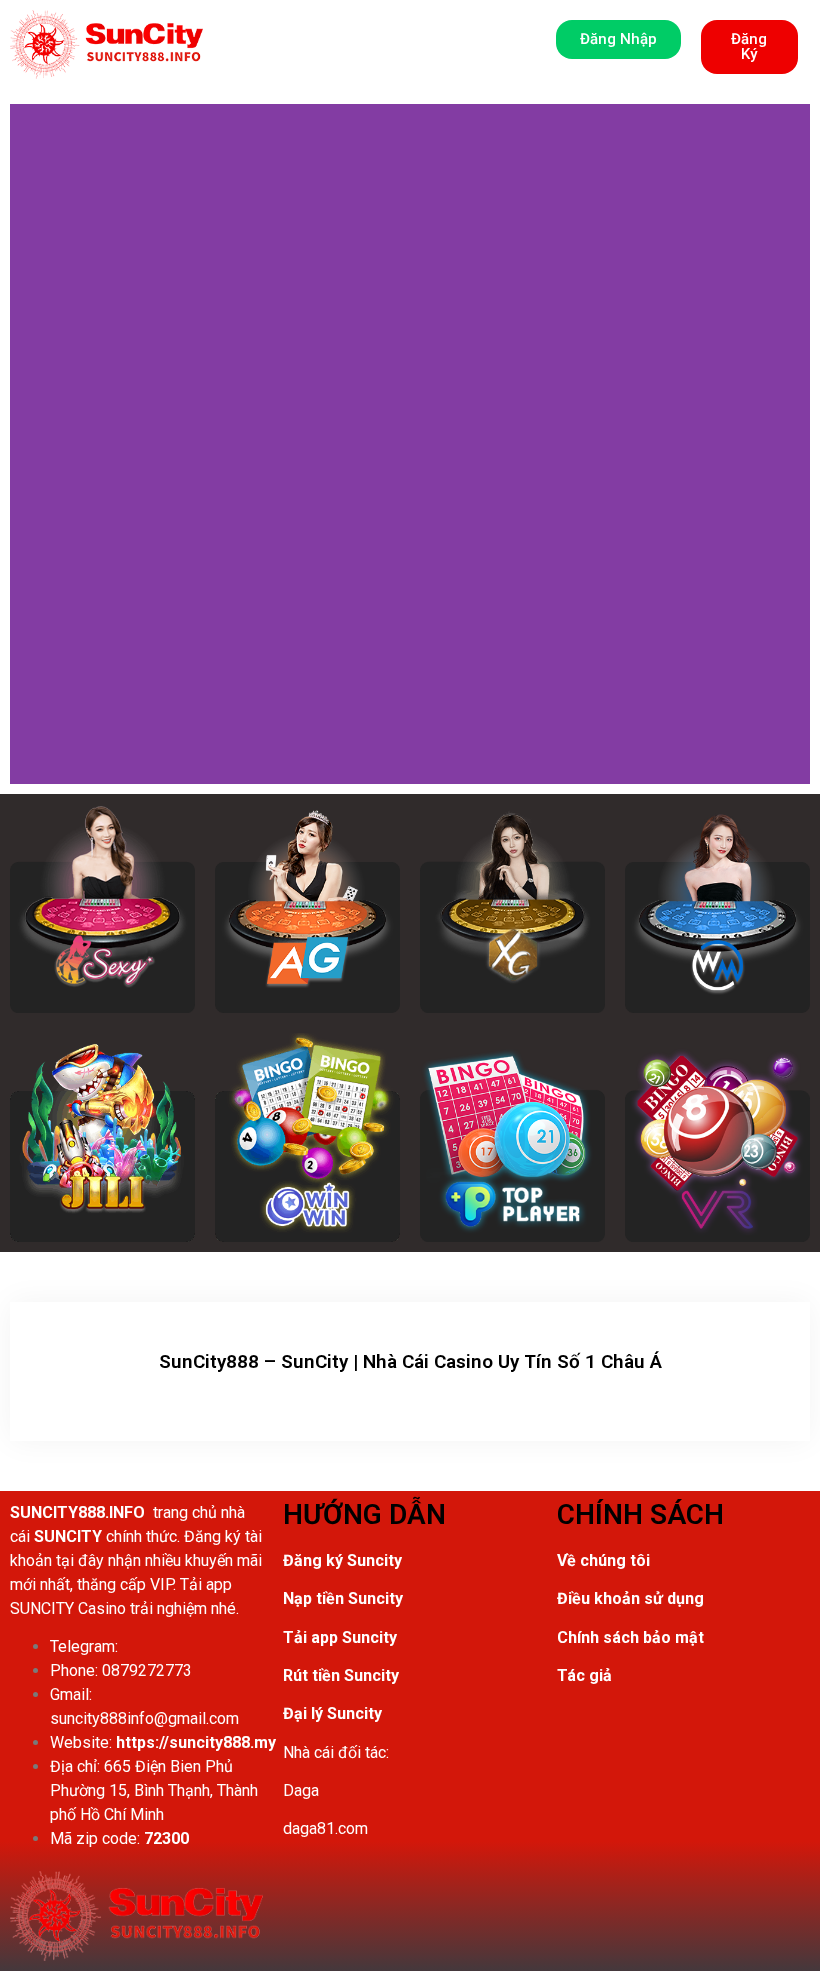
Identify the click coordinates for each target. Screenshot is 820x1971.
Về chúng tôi (603, 1560)
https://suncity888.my (196, 1742)
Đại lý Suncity (332, 1713)
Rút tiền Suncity (341, 1675)
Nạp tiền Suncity (343, 1598)
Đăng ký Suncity (342, 1560)
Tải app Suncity (340, 1637)
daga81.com (325, 1828)
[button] (106, 44)
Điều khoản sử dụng (630, 1598)
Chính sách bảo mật (630, 1637)
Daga (301, 1790)
